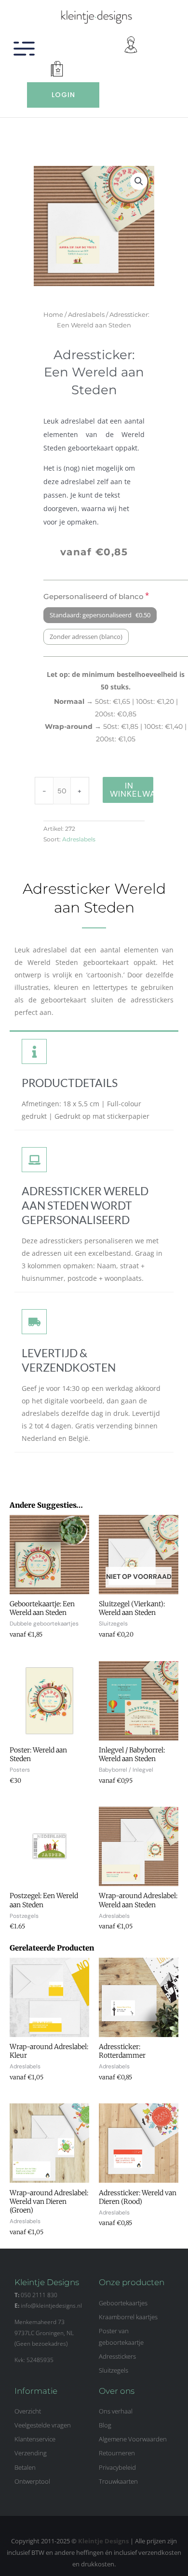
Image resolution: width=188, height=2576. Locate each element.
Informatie (36, 2391)
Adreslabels (86, 314)
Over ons (117, 2391)
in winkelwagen (132, 790)
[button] (139, 181)
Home (53, 314)
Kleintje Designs (103, 2541)
